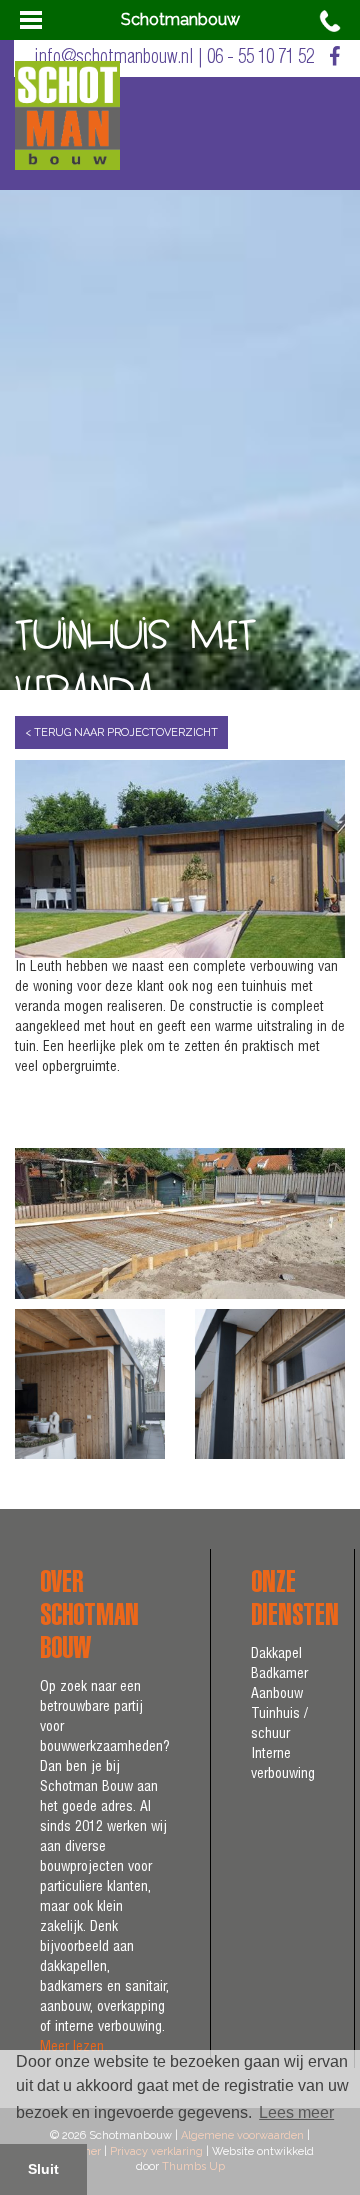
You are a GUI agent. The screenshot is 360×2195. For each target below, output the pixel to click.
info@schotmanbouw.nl (114, 58)
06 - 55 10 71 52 (260, 58)
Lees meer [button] (296, 2112)
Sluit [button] (43, 2169)
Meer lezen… (79, 2048)
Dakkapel (276, 1655)
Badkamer (279, 1675)
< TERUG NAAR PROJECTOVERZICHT (121, 732)
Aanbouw (277, 1695)
